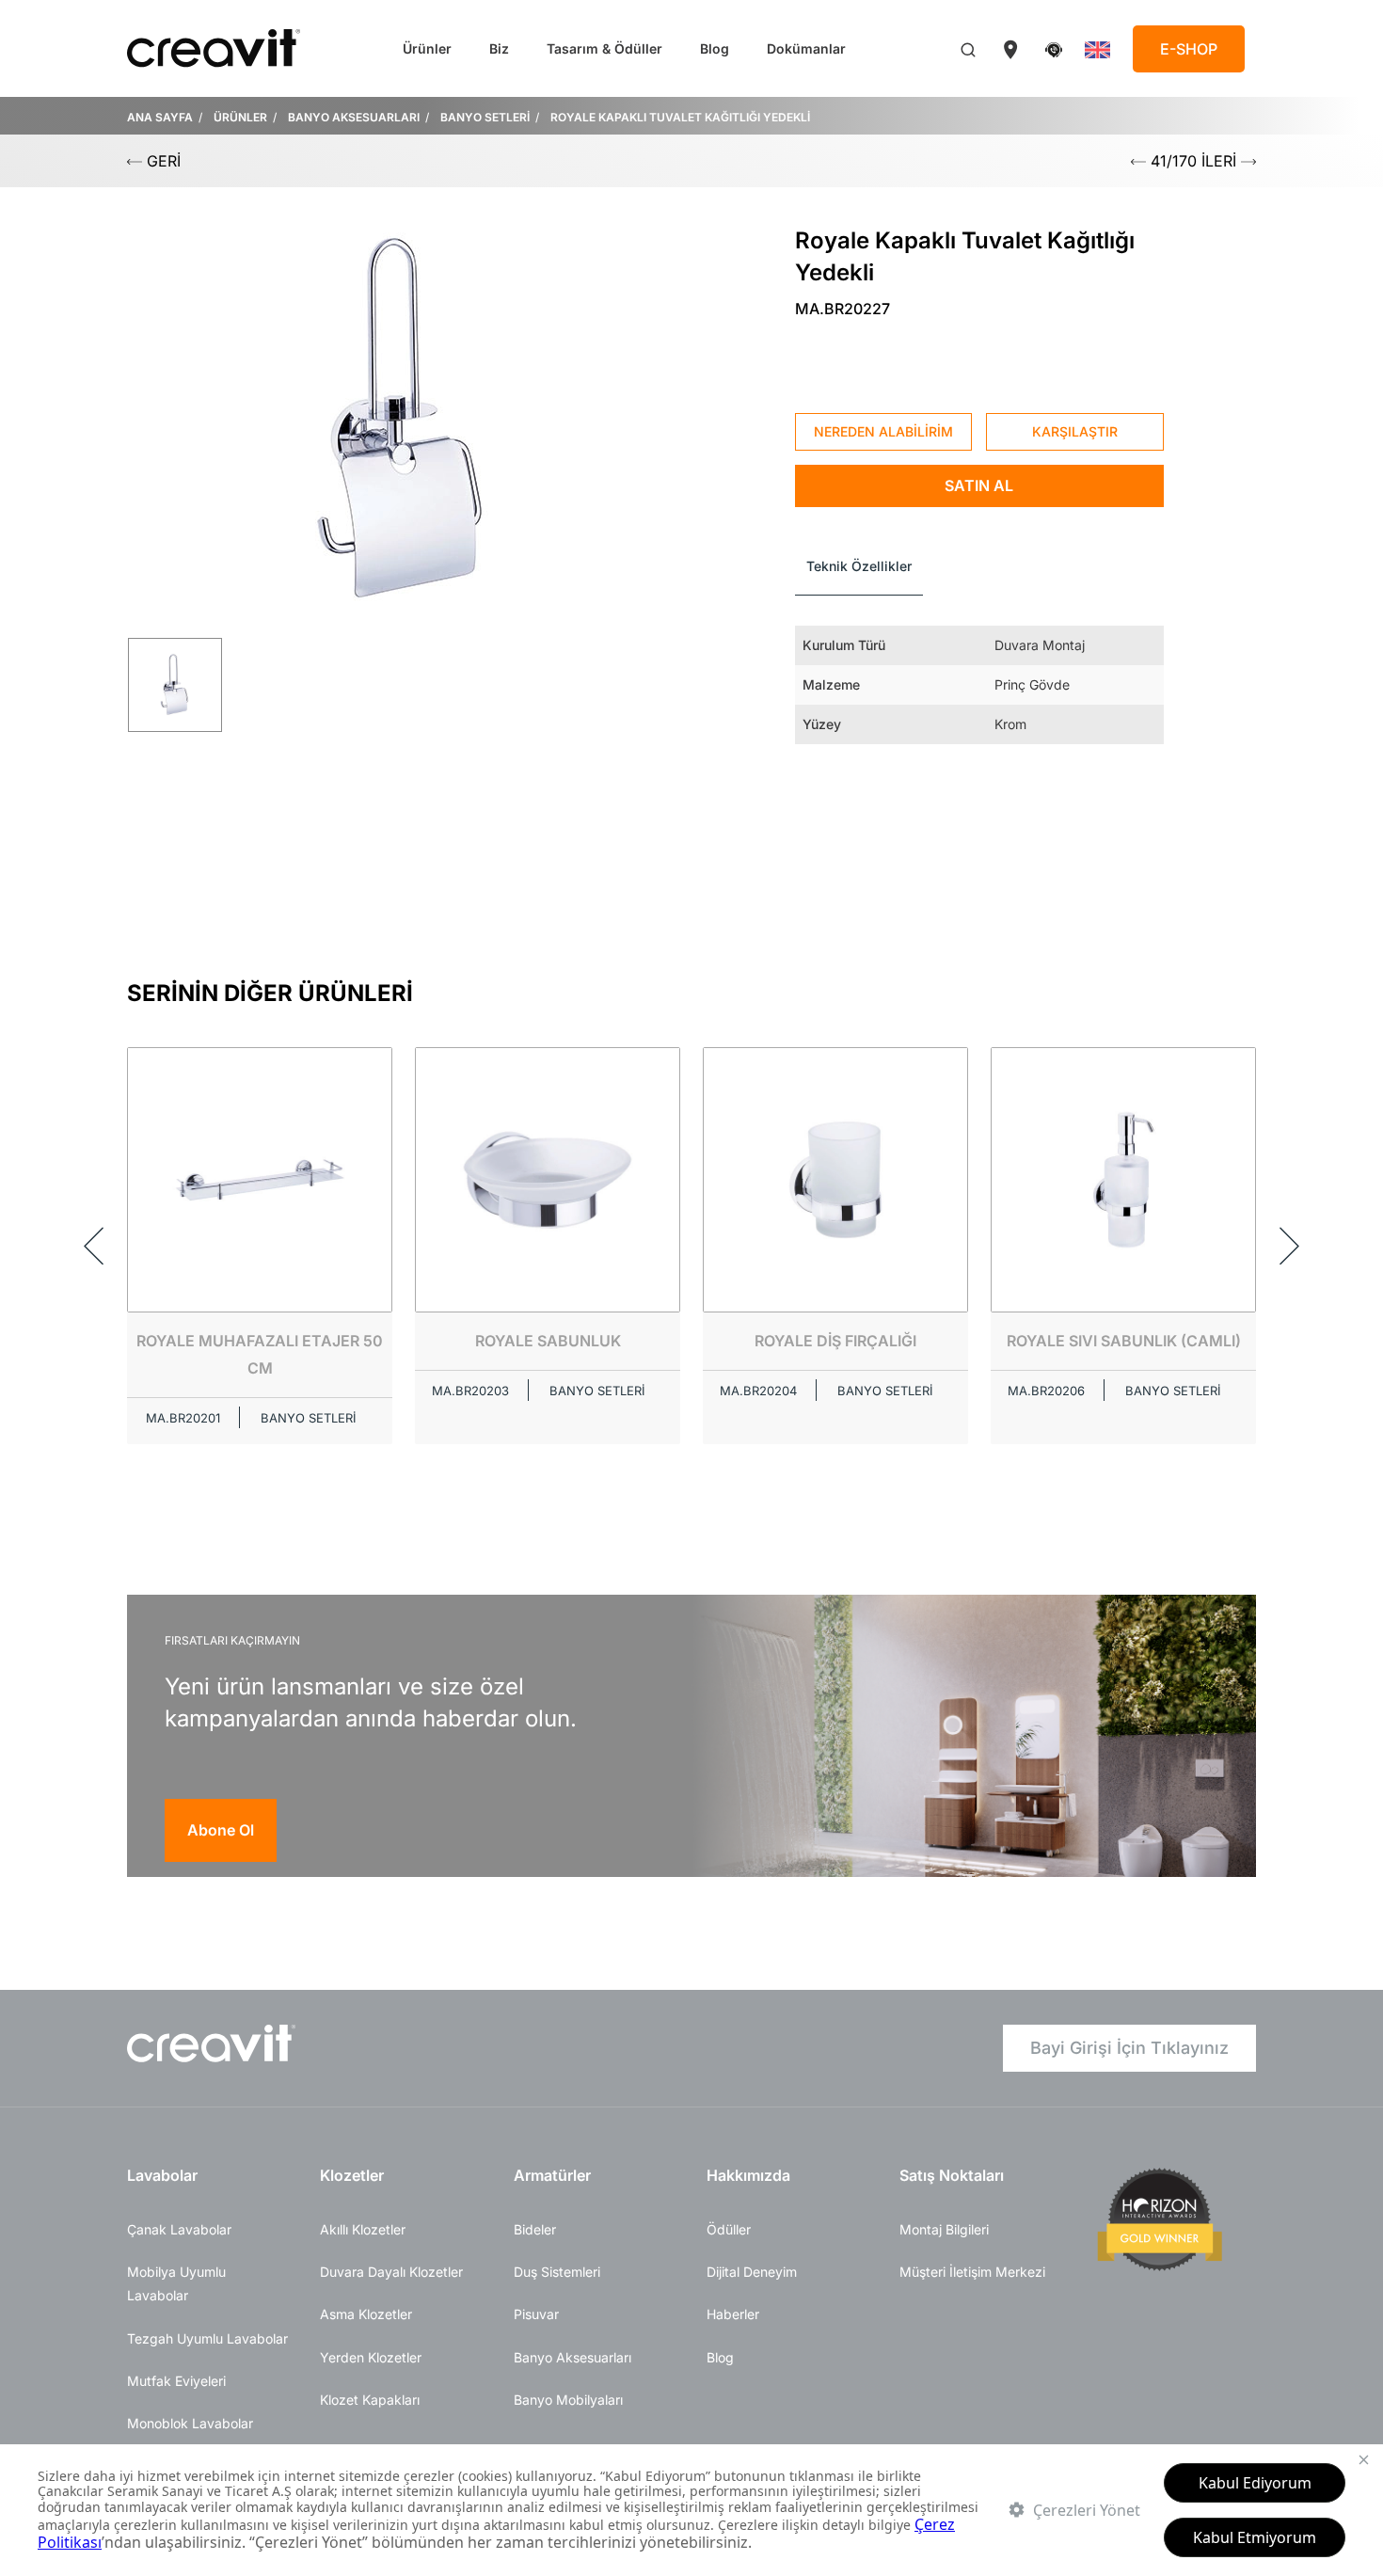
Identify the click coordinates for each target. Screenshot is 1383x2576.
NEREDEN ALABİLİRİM (883, 431)
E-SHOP (1189, 49)
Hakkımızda (748, 2175)
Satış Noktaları (952, 2175)
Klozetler (352, 2175)
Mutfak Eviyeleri (176, 2381)
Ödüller (729, 2229)
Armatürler (552, 2175)
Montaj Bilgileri (944, 2229)
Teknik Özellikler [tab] (859, 566)
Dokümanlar (806, 48)
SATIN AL (979, 485)
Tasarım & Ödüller (604, 48)
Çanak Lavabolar (179, 2229)
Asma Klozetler (366, 2314)
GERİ (161, 161)
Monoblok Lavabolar (190, 2423)
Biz (499, 48)
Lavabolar (162, 2175)
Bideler (535, 2229)
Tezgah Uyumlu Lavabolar (207, 2338)
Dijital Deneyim (752, 2272)
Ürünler (427, 48)
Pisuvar (536, 2314)
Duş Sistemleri (557, 2272)
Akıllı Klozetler (363, 2229)
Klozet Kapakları (370, 2400)
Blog (715, 48)
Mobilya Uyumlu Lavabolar (176, 2283)
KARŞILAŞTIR (1075, 431)
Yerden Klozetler (371, 2357)
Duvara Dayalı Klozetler (391, 2272)
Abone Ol (221, 1830)
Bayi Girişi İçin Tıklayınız (1129, 2048)
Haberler (733, 2314)
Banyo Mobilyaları (568, 2400)
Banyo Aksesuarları (572, 2357)
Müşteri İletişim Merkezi (972, 2272)
